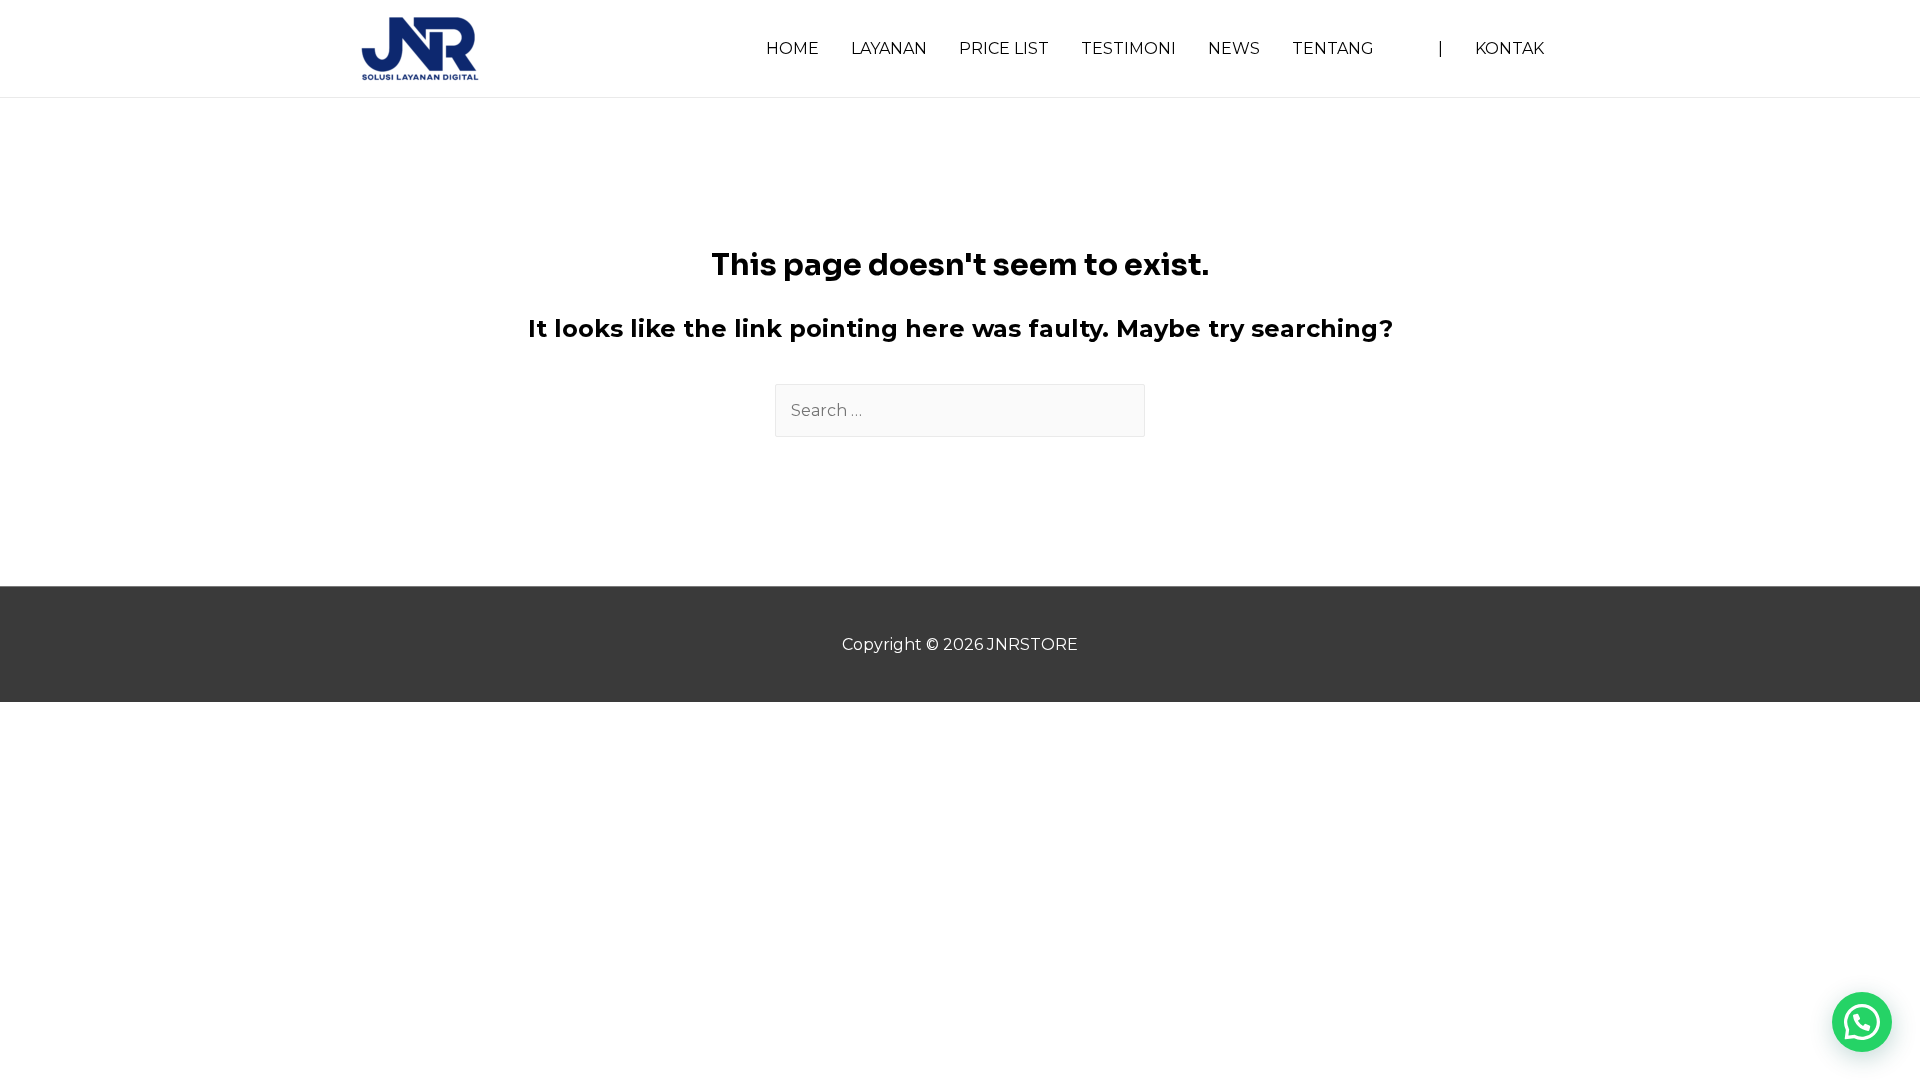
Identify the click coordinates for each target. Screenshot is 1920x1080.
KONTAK (1509, 48)
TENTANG (1333, 48)
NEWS (1234, 48)
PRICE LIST (1004, 48)
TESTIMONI (1128, 48)
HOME (792, 48)
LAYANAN (889, 48)
